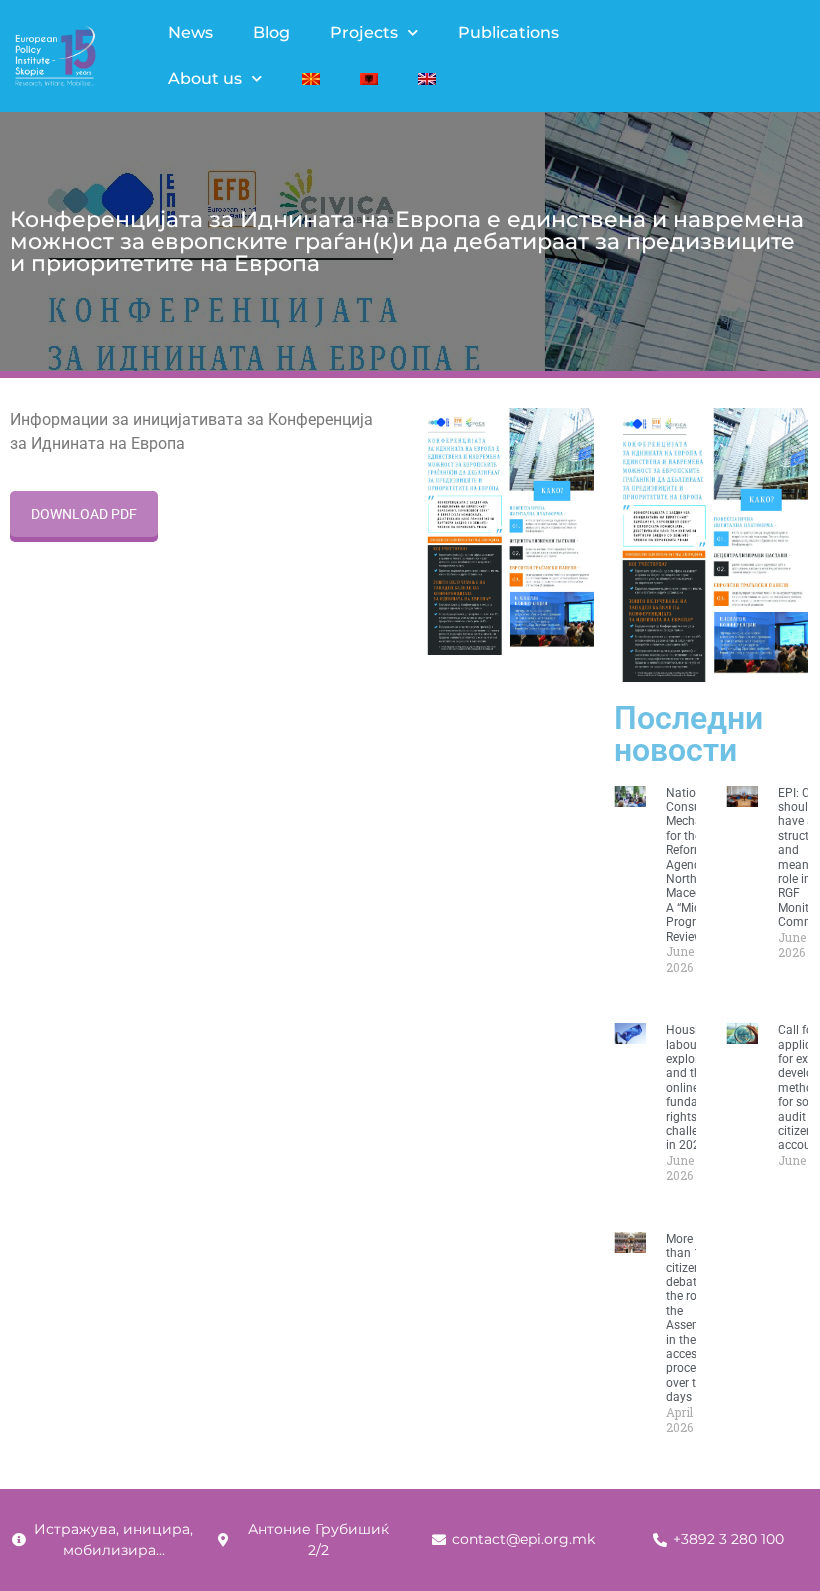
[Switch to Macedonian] (311, 79)
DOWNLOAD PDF (84, 514)
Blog (271, 32)
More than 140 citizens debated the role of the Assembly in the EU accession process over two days (693, 1318)
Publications (508, 32)
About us (205, 78)
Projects (364, 32)
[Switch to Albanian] (369, 79)
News (190, 32)
